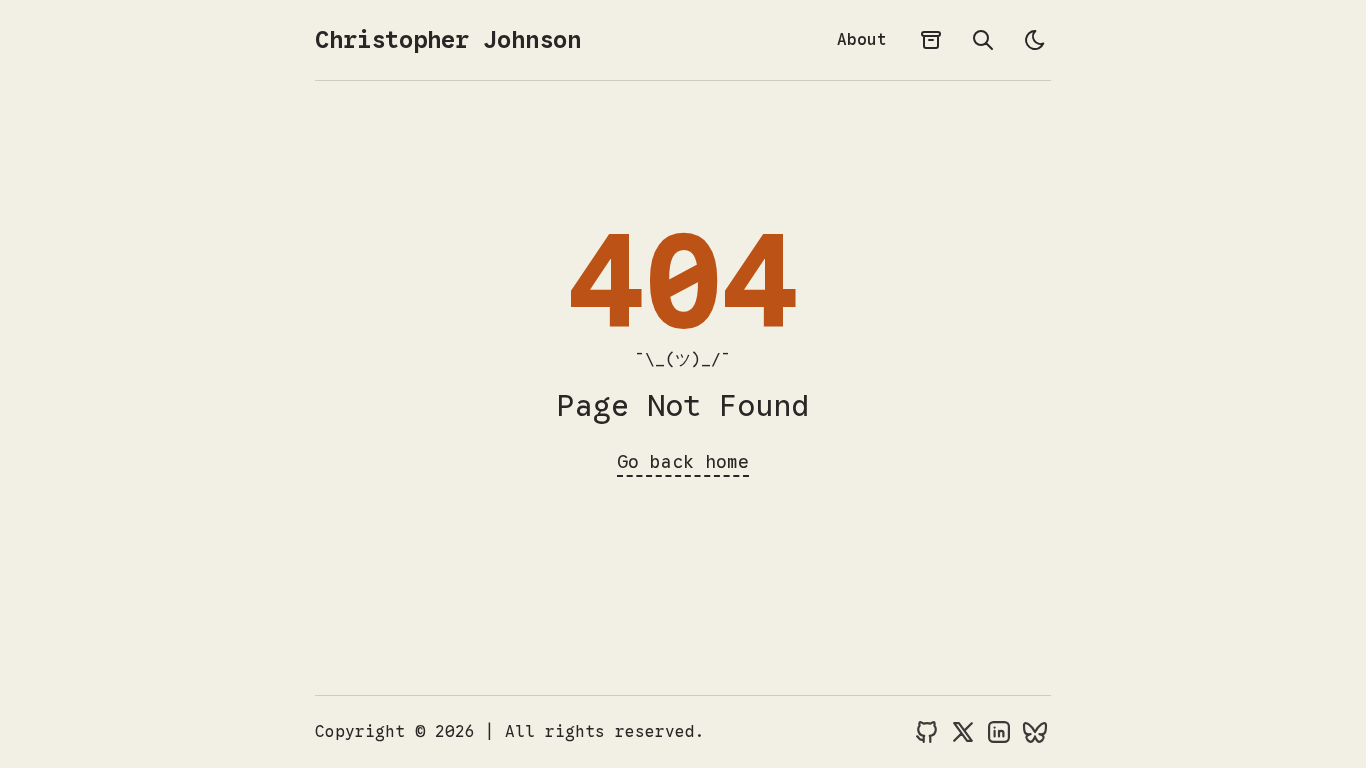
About (862, 40)
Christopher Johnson (448, 40)
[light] (1035, 40)
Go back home (683, 462)
